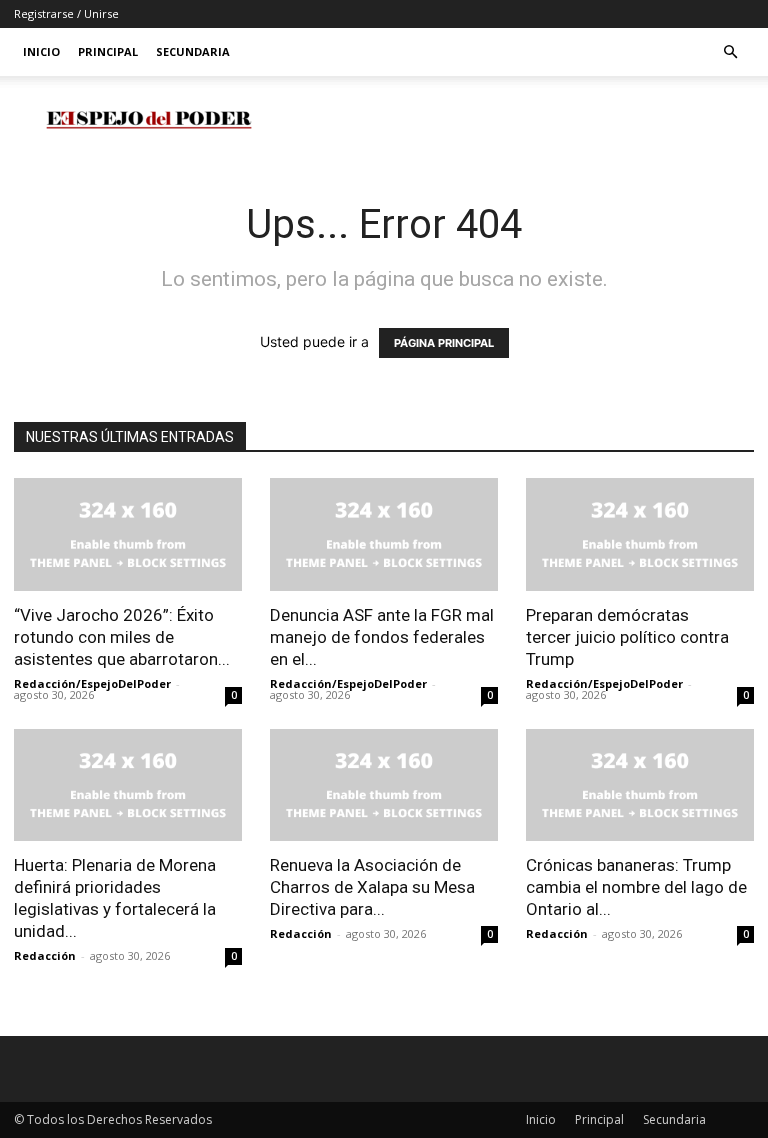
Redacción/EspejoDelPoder (92, 683)
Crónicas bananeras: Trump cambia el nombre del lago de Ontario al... (636, 887)
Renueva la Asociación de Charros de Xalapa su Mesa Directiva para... (372, 887)
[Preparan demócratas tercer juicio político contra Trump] (640, 534)
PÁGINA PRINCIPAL (444, 343)
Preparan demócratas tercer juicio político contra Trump (627, 637)
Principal (108, 51)
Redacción (45, 955)
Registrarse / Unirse (66, 13)
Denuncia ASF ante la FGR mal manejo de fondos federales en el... (382, 637)
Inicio (41, 51)
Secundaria (193, 51)
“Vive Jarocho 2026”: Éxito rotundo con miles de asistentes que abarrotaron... (122, 637)
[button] (730, 52)
